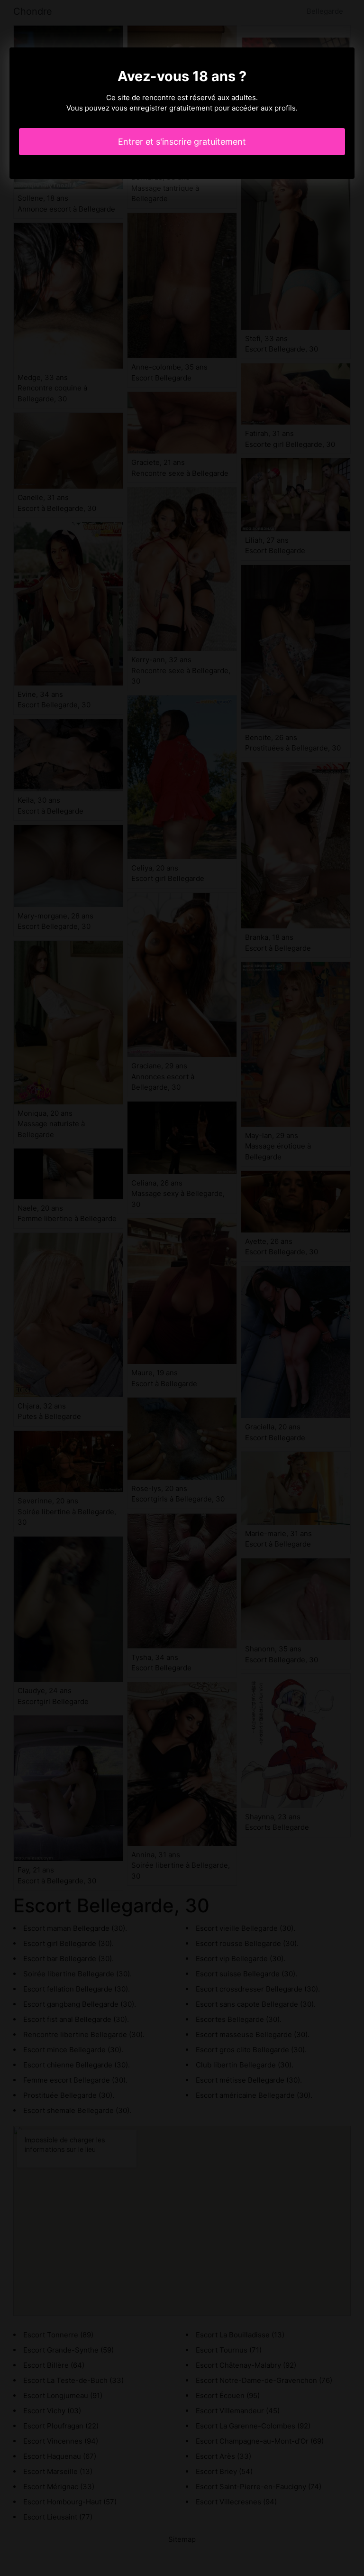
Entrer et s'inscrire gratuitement (182, 142)
